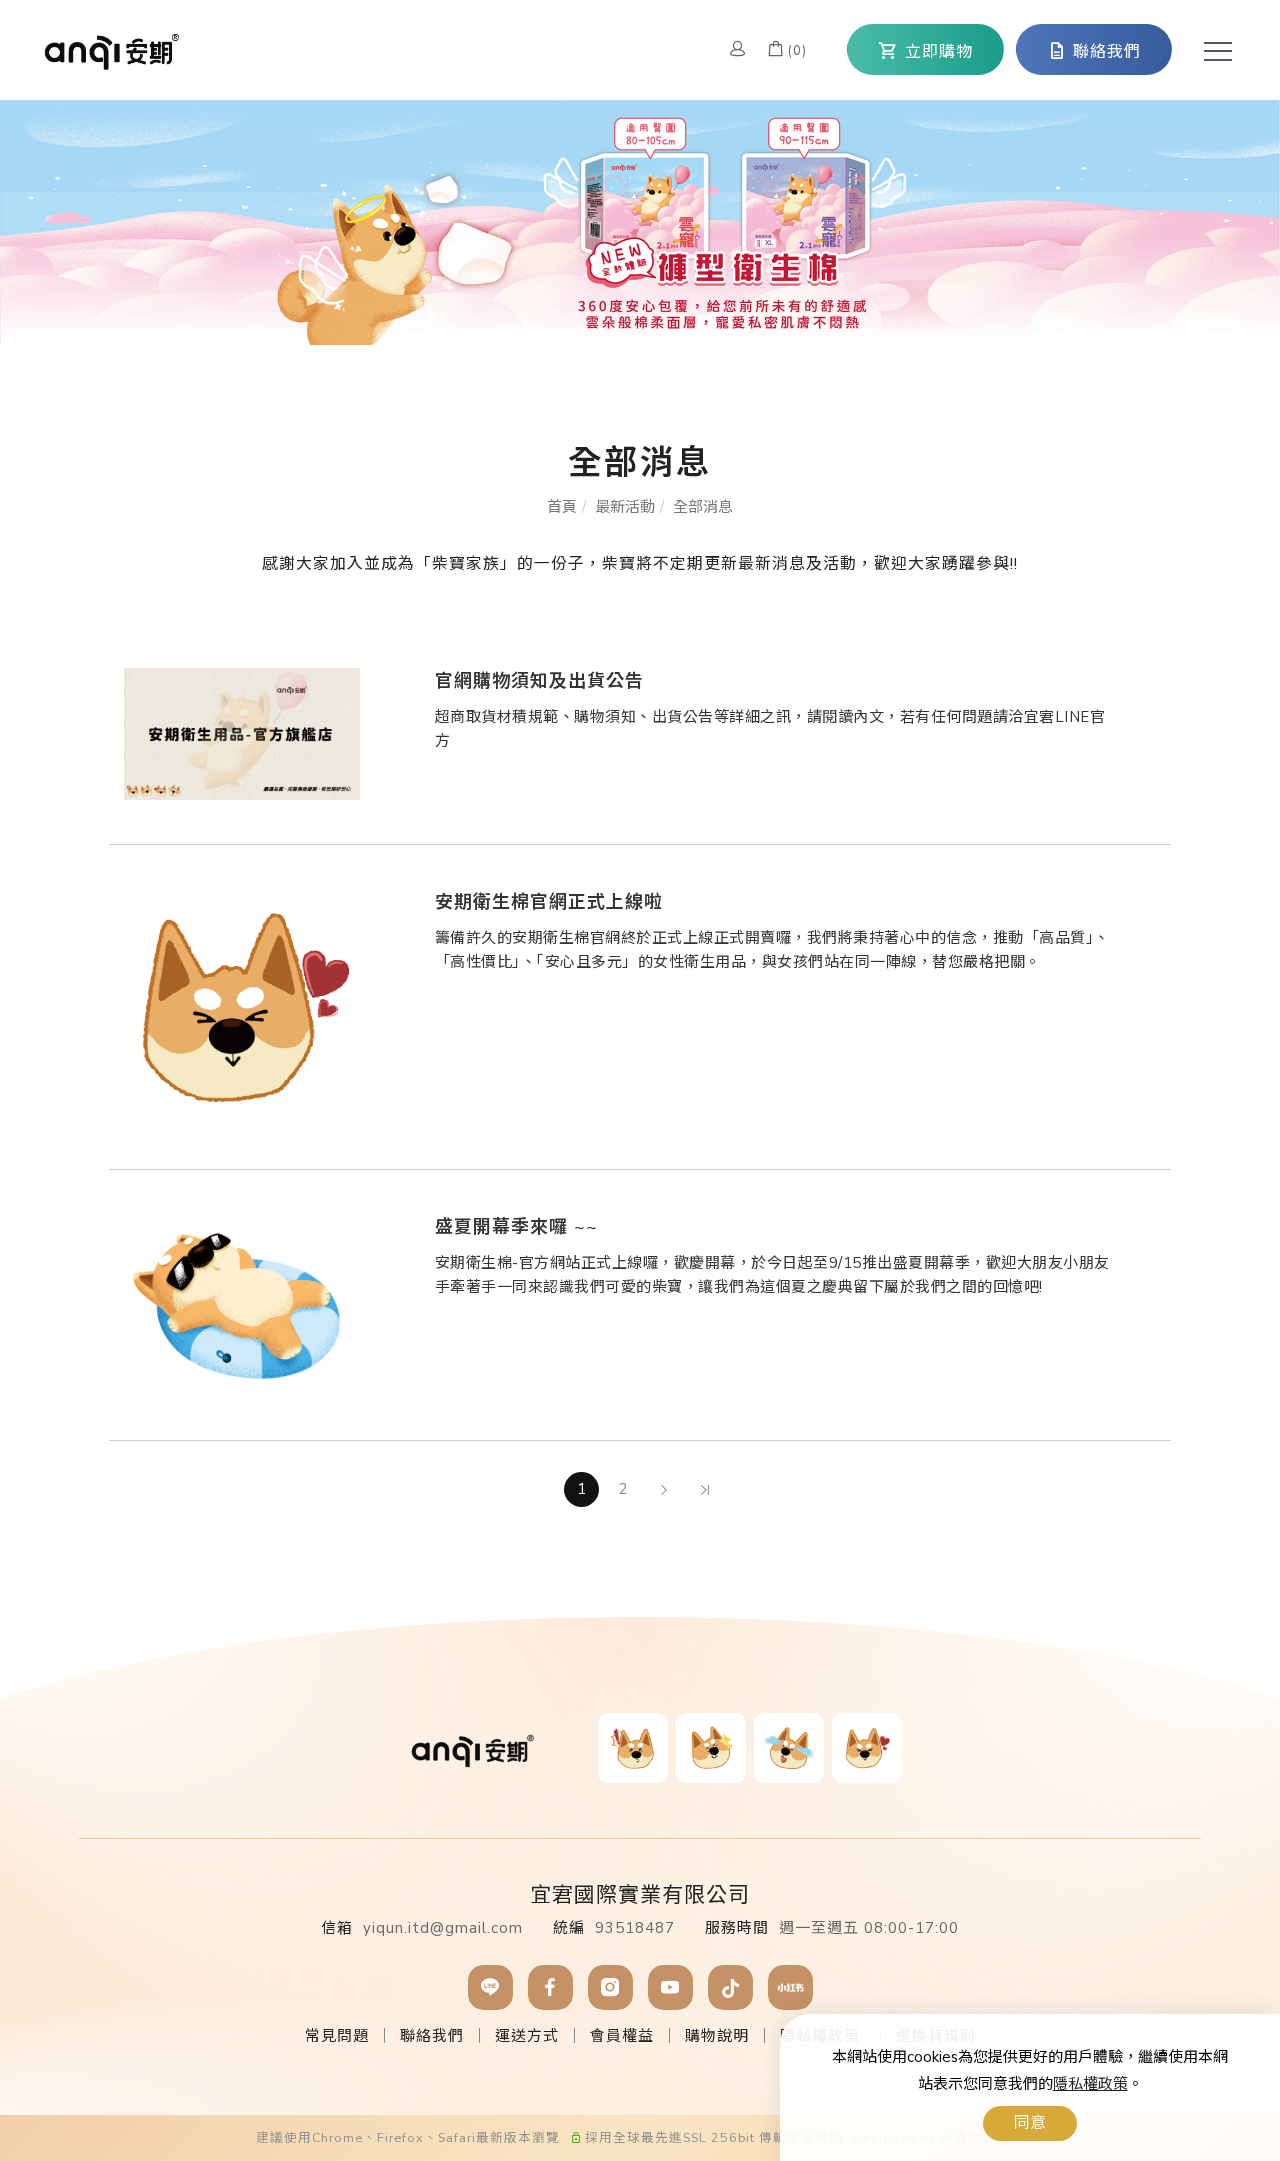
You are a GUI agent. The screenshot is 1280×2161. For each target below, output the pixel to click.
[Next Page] (663, 1489)
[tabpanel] (640, 222)
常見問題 (337, 2036)
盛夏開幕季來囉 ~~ (516, 1227)
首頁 (562, 507)
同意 (1030, 2123)
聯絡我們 (432, 2036)
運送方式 (527, 2036)
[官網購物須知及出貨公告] (242, 733)
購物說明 (717, 2036)
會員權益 (622, 2036)
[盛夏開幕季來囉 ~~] (242, 1304)
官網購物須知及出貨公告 (539, 681)
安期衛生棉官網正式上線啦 (549, 902)
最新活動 (625, 507)
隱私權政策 (1090, 2084)
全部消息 (703, 507)
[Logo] (113, 48)
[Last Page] (704, 1489)
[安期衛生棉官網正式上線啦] (242, 1006)
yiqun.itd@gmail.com (443, 1928)
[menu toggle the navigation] (1212, 52)
